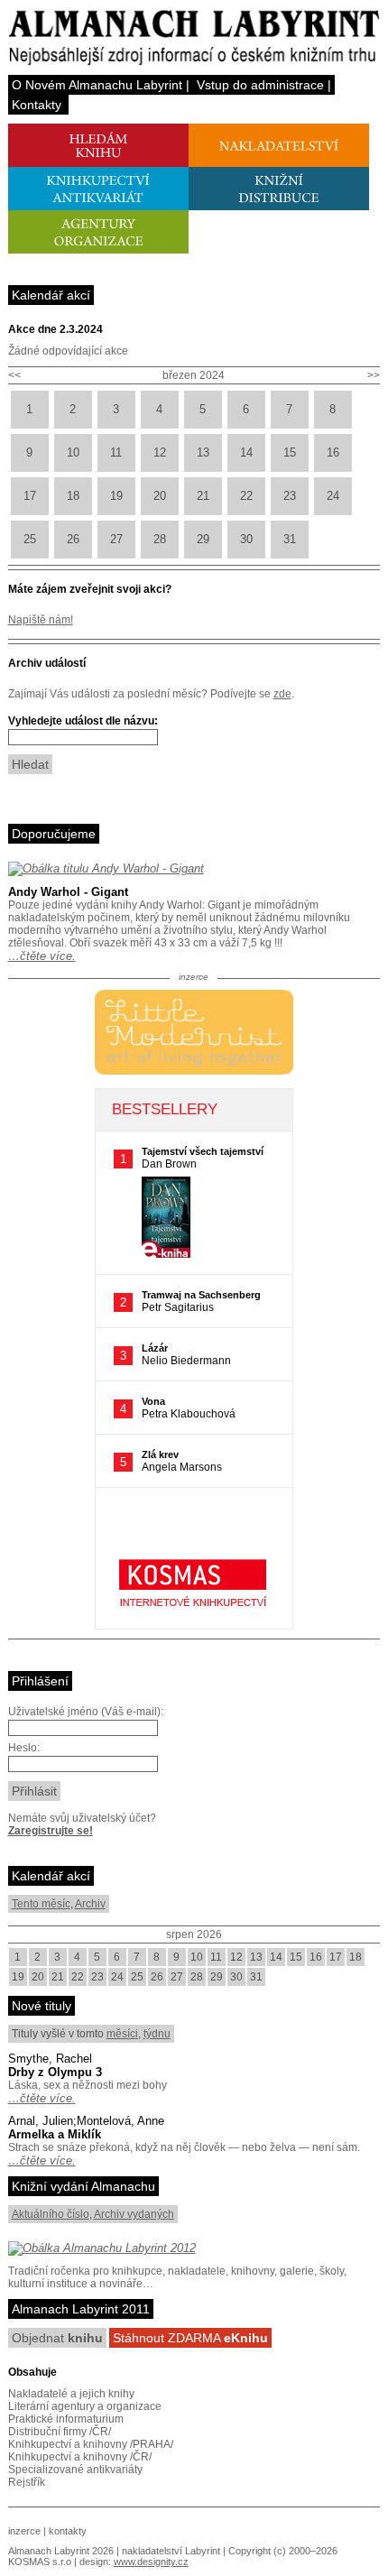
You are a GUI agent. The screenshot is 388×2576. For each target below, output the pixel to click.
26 (73, 539)
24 (333, 496)
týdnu (157, 2034)
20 (160, 496)
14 (246, 452)
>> (374, 375)
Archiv (90, 1904)
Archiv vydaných (134, 2214)
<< (14, 375)
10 (73, 452)
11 (116, 452)
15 (290, 452)
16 (333, 452)
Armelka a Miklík (55, 2134)
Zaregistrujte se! (51, 1831)
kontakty (68, 2531)
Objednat (57, 2338)
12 (160, 452)
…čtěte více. (42, 956)
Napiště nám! (41, 620)
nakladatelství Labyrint (171, 2551)
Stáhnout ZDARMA (190, 2338)
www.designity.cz (151, 2562)
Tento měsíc (41, 1904)
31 (290, 539)
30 (246, 539)
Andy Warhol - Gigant (68, 892)
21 (203, 496)
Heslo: (24, 1748)
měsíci (122, 2034)
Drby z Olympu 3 (55, 2072)
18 (73, 496)
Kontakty (37, 105)
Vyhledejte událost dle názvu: (83, 721)
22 (246, 496)
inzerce (24, 2531)
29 (203, 539)
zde (282, 694)
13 (203, 452)
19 (116, 496)
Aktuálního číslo (51, 2214)
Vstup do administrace (260, 85)
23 (290, 496)
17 (30, 496)
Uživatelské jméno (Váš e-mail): (86, 1712)
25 (30, 539)
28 (160, 539)
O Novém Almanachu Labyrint (97, 85)
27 (116, 539)
